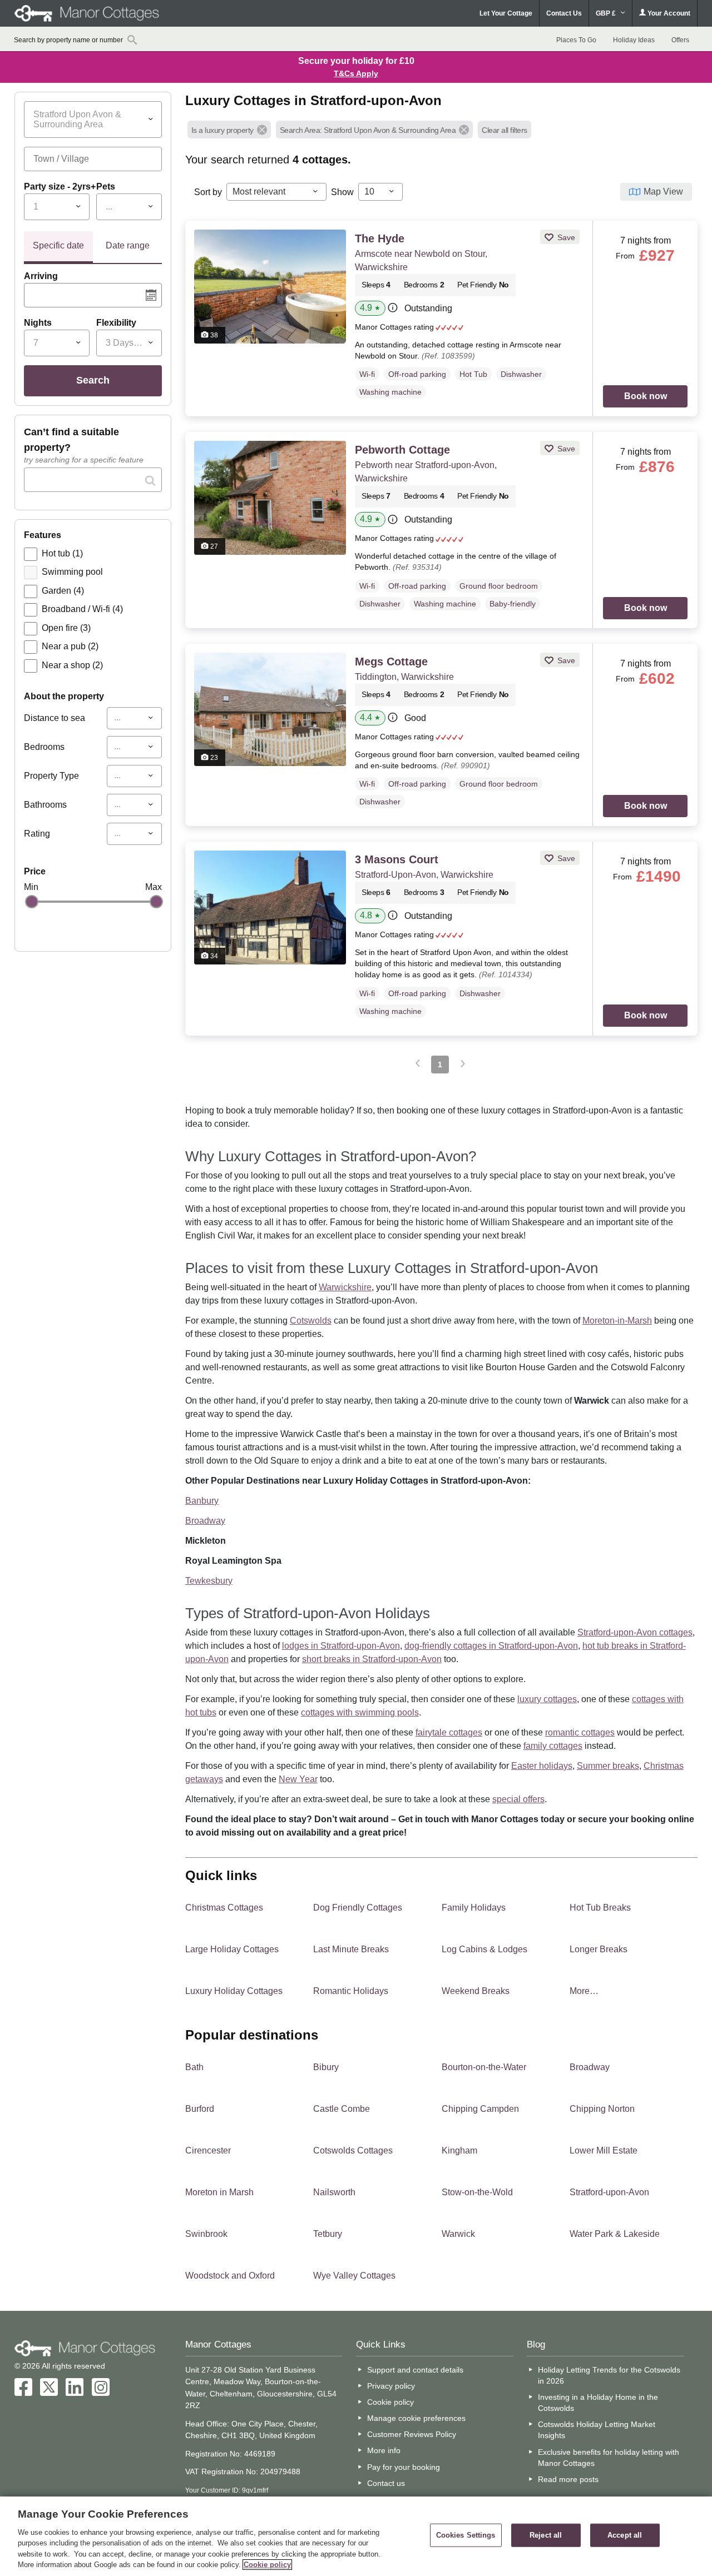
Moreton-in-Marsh (617, 1321)
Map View (663, 192)
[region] (356, 2536)
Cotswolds (311, 1321)
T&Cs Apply (356, 73)
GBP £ (607, 13)
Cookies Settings (466, 2535)
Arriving (41, 276)
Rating (37, 834)
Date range (128, 245)
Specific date (58, 245)
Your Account (668, 13)
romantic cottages (580, 1732)
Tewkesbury (209, 1581)
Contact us (386, 2483)
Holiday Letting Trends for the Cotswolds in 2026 (609, 2375)
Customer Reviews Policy (412, 2434)
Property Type (51, 776)
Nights (38, 323)
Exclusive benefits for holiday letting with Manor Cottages (609, 2458)
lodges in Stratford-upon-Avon (341, 1646)
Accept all (625, 2535)
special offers (518, 1799)
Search (93, 380)
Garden (63, 591)
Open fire (66, 628)
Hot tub (62, 553)
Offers (680, 40)
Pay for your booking (404, 2467)
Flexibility (116, 323)
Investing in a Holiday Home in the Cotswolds (598, 2403)
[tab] (58, 247)
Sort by (208, 192)
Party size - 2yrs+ (60, 187)
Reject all (546, 2535)
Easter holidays (542, 1766)
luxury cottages (547, 1699)
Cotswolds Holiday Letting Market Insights (597, 2430)
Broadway (205, 1521)
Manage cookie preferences (416, 2418)
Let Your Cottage (506, 13)
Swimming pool (72, 572)
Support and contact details (415, 2370)
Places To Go (576, 40)
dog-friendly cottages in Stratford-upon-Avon (491, 1646)
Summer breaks (608, 1766)
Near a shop (72, 665)
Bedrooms (44, 747)
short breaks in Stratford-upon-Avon (372, 1659)
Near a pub (70, 646)
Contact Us (564, 13)
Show (342, 192)
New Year (298, 1779)
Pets (106, 187)
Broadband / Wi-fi (82, 609)
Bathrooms (45, 805)
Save (565, 237)
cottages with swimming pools (360, 1712)
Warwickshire (345, 1287)
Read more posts (568, 2479)
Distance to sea (55, 718)
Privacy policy (391, 2386)
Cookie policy (390, 2402)
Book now (646, 396)
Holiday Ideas (634, 40)
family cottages (553, 1746)
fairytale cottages (449, 1732)
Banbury (202, 1501)
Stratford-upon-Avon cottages (635, 1632)
